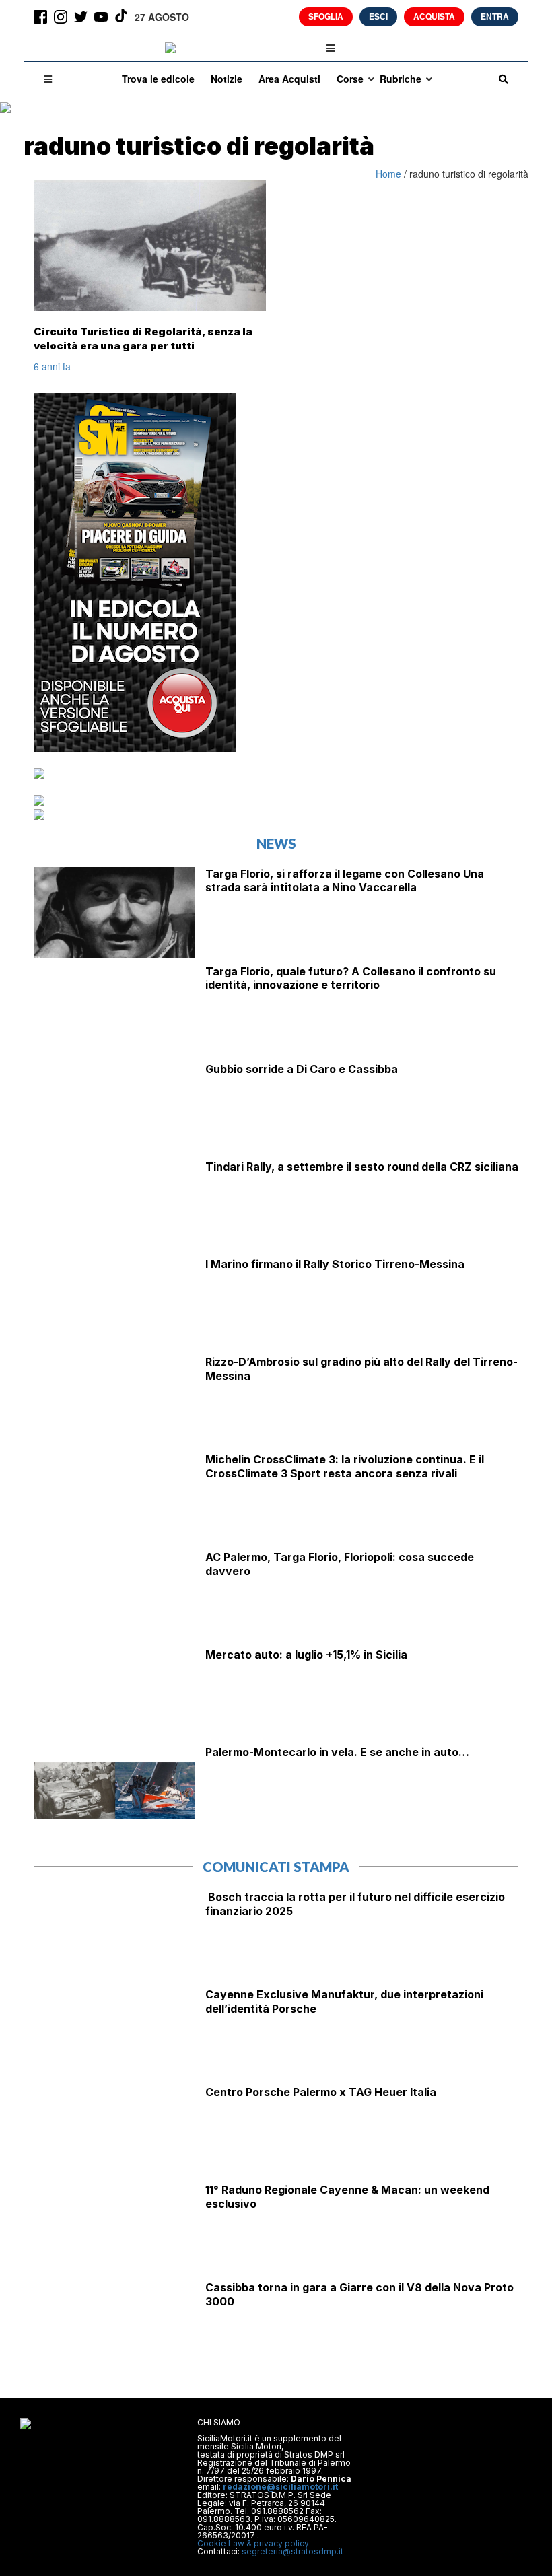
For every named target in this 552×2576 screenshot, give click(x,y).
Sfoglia (326, 16)
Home (390, 174)
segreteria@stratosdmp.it (292, 2551)
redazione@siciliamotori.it (280, 2487)
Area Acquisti (289, 79)
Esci (378, 16)
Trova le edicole (158, 79)
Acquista (434, 16)
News (276, 843)
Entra (495, 16)
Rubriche (401, 79)
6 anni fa (52, 366)
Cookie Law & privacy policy (253, 2543)
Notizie (227, 79)
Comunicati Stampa (276, 1867)
